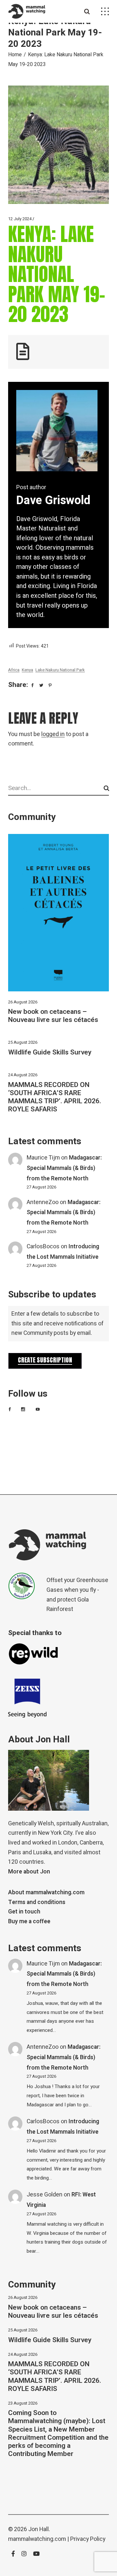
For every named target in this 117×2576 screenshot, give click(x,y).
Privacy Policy (88, 2539)
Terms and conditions (37, 1902)
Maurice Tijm (43, 1158)
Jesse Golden (45, 2195)
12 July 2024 (20, 219)
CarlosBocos (43, 1247)
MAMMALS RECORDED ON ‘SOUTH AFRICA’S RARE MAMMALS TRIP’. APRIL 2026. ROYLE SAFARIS (55, 1097)
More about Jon (29, 1872)
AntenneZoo (43, 1202)
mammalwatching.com (37, 2539)
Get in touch (24, 1912)
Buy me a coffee (29, 1921)
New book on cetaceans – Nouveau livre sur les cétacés (53, 1016)
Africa (14, 670)
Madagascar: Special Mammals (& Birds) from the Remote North (64, 1168)
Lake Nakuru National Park (60, 670)
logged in (53, 734)
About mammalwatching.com (46, 1892)
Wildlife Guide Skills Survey (50, 1052)
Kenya (27, 670)
